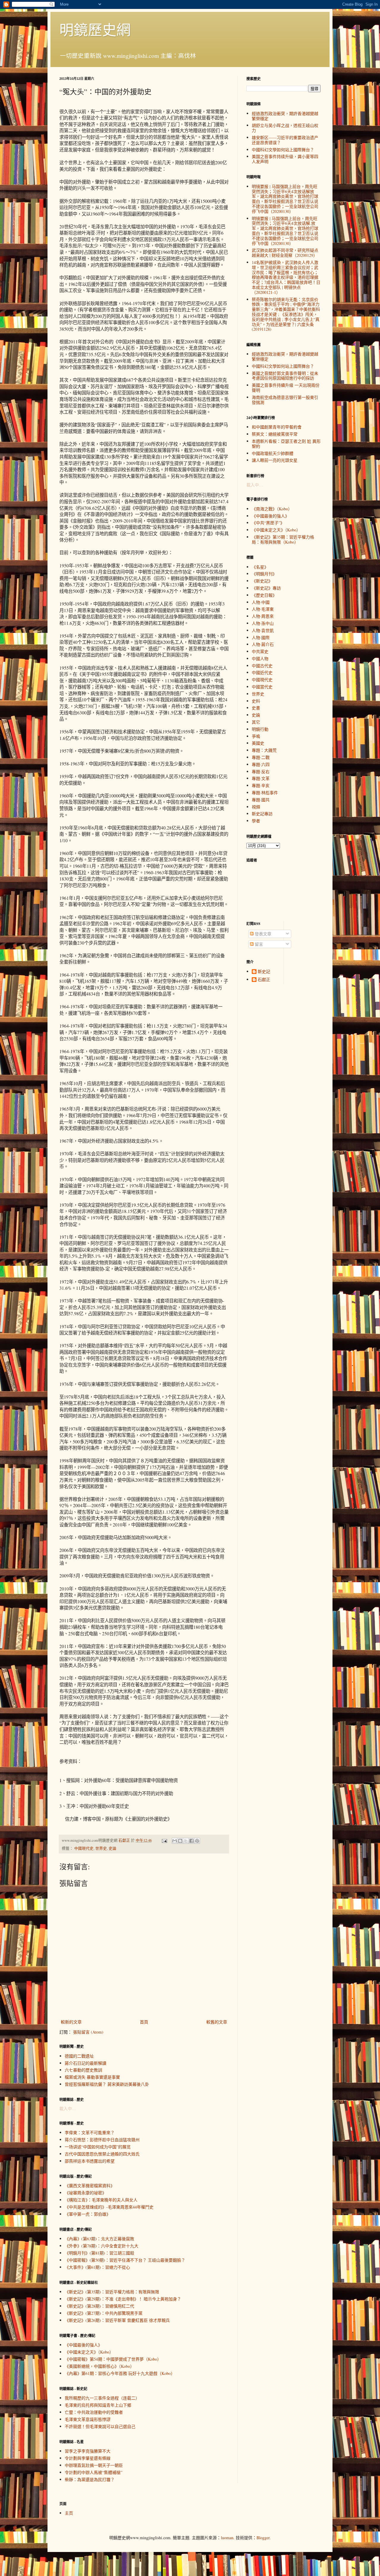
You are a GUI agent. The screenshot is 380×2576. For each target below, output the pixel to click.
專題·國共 (261, 800)
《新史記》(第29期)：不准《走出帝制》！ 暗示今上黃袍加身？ (123, 2299)
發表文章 (262, 934)
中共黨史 (260, 651)
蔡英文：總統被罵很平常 (275, 434)
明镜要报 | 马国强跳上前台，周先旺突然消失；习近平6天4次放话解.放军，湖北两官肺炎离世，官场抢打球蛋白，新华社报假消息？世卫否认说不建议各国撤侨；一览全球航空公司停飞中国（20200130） (285, 231)
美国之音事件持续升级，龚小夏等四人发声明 (285, 159)
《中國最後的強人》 (83, 2345)
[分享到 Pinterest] (197, 1841)
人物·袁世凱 (263, 630)
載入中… (68, 2108)
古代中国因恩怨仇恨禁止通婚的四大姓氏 (102, 2154)
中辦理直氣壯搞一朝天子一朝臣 (94, 2465)
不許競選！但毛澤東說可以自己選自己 (100, 2426)
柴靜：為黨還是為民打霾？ (90, 2479)
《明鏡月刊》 (264, 574)
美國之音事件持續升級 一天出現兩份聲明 (286, 388)
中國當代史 (262, 687)
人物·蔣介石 (263, 644)
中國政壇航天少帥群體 (273, 453)
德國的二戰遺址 (79, 2056)
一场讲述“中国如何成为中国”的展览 (98, 2147)
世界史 (101, 1848)
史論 (113, 1848)
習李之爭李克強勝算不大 (88, 2451)
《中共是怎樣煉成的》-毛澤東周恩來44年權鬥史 (109, 2207)
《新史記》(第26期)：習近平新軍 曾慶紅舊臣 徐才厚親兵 (117, 2320)
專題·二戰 (261, 757)
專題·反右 (261, 772)
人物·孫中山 (263, 623)
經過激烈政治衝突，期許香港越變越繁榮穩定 (285, 116)
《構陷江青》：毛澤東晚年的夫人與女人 (101, 2200)
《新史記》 (262, 581)
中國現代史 (84, 1848)
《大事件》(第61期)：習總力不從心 (97, 2267)
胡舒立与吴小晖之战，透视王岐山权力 (285, 128)
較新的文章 (71, 2022)
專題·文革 (261, 778)
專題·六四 (261, 764)
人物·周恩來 (263, 616)
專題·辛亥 (261, 785)
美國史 (258, 743)
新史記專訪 (262, 814)
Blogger (263, 2538)
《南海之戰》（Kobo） (272, 509)
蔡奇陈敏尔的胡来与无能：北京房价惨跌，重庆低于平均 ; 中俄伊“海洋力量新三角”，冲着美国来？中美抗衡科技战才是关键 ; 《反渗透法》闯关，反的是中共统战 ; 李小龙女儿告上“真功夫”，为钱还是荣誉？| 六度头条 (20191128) (286, 314)
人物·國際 (261, 637)
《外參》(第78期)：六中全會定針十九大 (102, 2246)
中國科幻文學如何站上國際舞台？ (283, 150)
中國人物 (260, 659)
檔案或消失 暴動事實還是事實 (92, 2077)
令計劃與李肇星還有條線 (88, 2458)
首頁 (144, 2022)
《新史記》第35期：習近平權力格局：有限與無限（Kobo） (283, 539)
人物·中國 (261, 602)
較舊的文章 (217, 2022)
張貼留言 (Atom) (88, 2032)
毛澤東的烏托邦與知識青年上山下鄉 (98, 2405)
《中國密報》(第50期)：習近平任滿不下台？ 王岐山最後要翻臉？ (125, 2260)
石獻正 (264, 980)
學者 (256, 821)
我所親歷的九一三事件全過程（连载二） (102, 2398)
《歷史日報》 (264, 595)
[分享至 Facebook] (191, 1841)
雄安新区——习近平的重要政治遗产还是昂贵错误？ (285, 140)
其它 (256, 722)
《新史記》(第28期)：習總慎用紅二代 (99, 2306)
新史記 (264, 972)
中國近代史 (262, 672)
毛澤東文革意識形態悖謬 (88, 2419)
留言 (258, 944)
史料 (256, 701)
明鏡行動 (260, 729)
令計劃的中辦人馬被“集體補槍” (94, 2472)
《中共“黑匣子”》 (268, 523)
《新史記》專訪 (266, 588)
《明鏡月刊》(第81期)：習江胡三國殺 (99, 2253)
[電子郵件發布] (164, 1840)
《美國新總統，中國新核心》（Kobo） (99, 2366)
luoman (227, 2538)
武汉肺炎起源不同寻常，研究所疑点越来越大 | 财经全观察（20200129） (285, 253)
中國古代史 (262, 666)
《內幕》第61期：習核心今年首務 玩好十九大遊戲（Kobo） (120, 2373)
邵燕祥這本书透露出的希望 (90, 2161)
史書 (256, 708)
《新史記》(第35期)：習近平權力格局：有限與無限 (112, 2292)
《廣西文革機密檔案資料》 (90, 2186)
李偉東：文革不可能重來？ (90, 2132)
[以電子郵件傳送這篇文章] (175, 1841)
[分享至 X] (186, 1841)
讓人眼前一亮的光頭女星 (275, 460)
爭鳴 (256, 736)
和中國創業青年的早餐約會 (277, 427)
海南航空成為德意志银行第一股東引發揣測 (285, 400)
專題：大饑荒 (264, 750)
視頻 (256, 807)
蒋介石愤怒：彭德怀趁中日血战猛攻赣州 (102, 2140)
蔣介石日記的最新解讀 (85, 2063)
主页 (69, 2513)
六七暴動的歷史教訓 (83, 2070)
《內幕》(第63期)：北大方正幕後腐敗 (99, 2239)
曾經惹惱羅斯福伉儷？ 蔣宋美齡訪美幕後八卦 (107, 2084)
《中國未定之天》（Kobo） (89, 2352)
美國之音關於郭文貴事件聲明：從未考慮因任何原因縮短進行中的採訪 (285, 376)
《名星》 (260, 567)
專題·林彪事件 (265, 793)
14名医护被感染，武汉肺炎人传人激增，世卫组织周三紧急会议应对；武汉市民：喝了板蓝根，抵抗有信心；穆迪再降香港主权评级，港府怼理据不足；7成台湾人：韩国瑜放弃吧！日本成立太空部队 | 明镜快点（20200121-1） (286, 277)
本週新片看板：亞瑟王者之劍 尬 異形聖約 (286, 444)
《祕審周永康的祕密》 (85, 2193)
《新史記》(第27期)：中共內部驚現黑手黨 (104, 2313)
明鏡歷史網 (95, 29)
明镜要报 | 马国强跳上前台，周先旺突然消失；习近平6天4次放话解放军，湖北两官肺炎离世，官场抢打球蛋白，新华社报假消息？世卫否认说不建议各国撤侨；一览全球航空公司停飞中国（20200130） (285, 199)
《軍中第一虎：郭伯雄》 (88, 2214)
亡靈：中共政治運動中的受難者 (94, 2412)
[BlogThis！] (180, 1841)
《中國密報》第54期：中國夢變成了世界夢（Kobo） (113, 2359)
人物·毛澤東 (263, 609)
